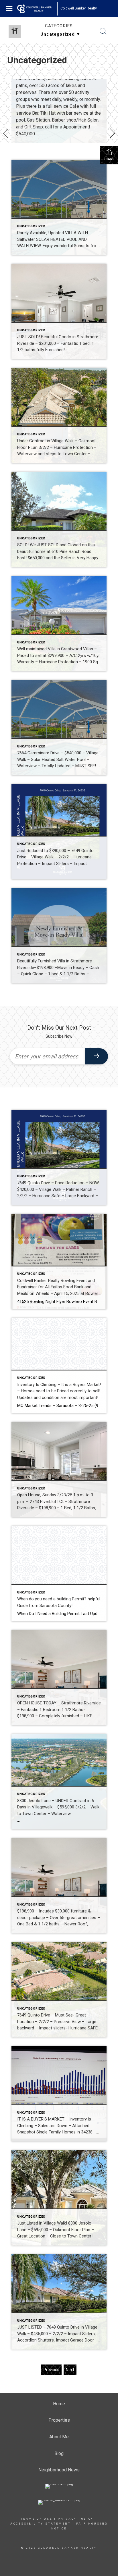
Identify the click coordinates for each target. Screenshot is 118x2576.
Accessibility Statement (41, 2524)
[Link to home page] (37, 9)
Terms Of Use (37, 2519)
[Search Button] (103, 31)
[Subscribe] (97, 1056)
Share (109, 159)
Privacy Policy (76, 2519)
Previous (51, 2370)
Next (70, 2370)
